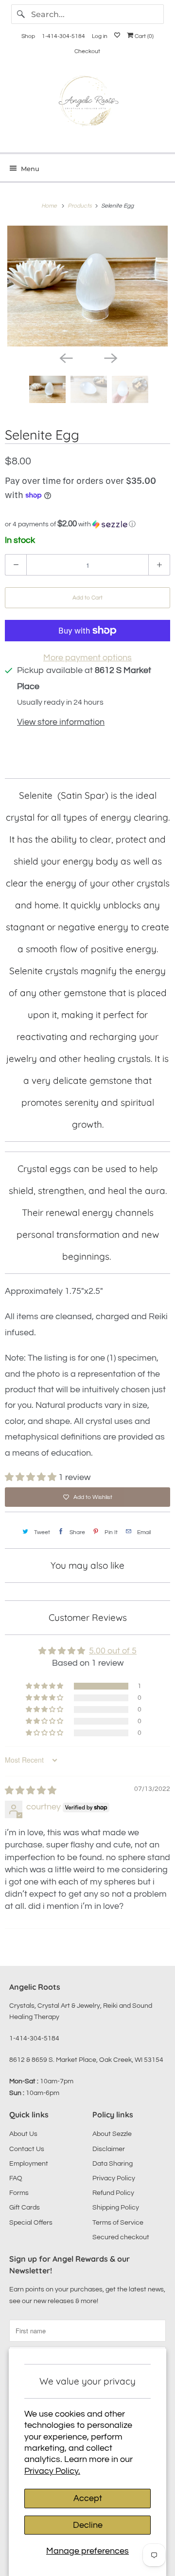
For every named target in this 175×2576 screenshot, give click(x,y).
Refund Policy (113, 2193)
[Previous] (65, 357)
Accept (88, 2498)
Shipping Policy (116, 2208)
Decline (88, 2525)
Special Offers (31, 2223)
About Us (23, 2134)
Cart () (143, 36)
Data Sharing (113, 2164)
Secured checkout (121, 2237)
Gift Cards (25, 2208)
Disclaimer (109, 2149)
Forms (19, 2193)
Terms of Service (118, 2223)
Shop (28, 36)
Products (80, 206)
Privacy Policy (114, 2178)
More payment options (87, 658)
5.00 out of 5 (113, 1651)
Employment (29, 2164)
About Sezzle (112, 2134)
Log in (100, 36)
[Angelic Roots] (87, 103)
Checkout (87, 51)
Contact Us (27, 2149)
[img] (31, 1791)
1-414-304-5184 (63, 36)
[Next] (110, 357)
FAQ (16, 2178)
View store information (61, 722)
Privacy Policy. (52, 2471)
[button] (87, 524)
